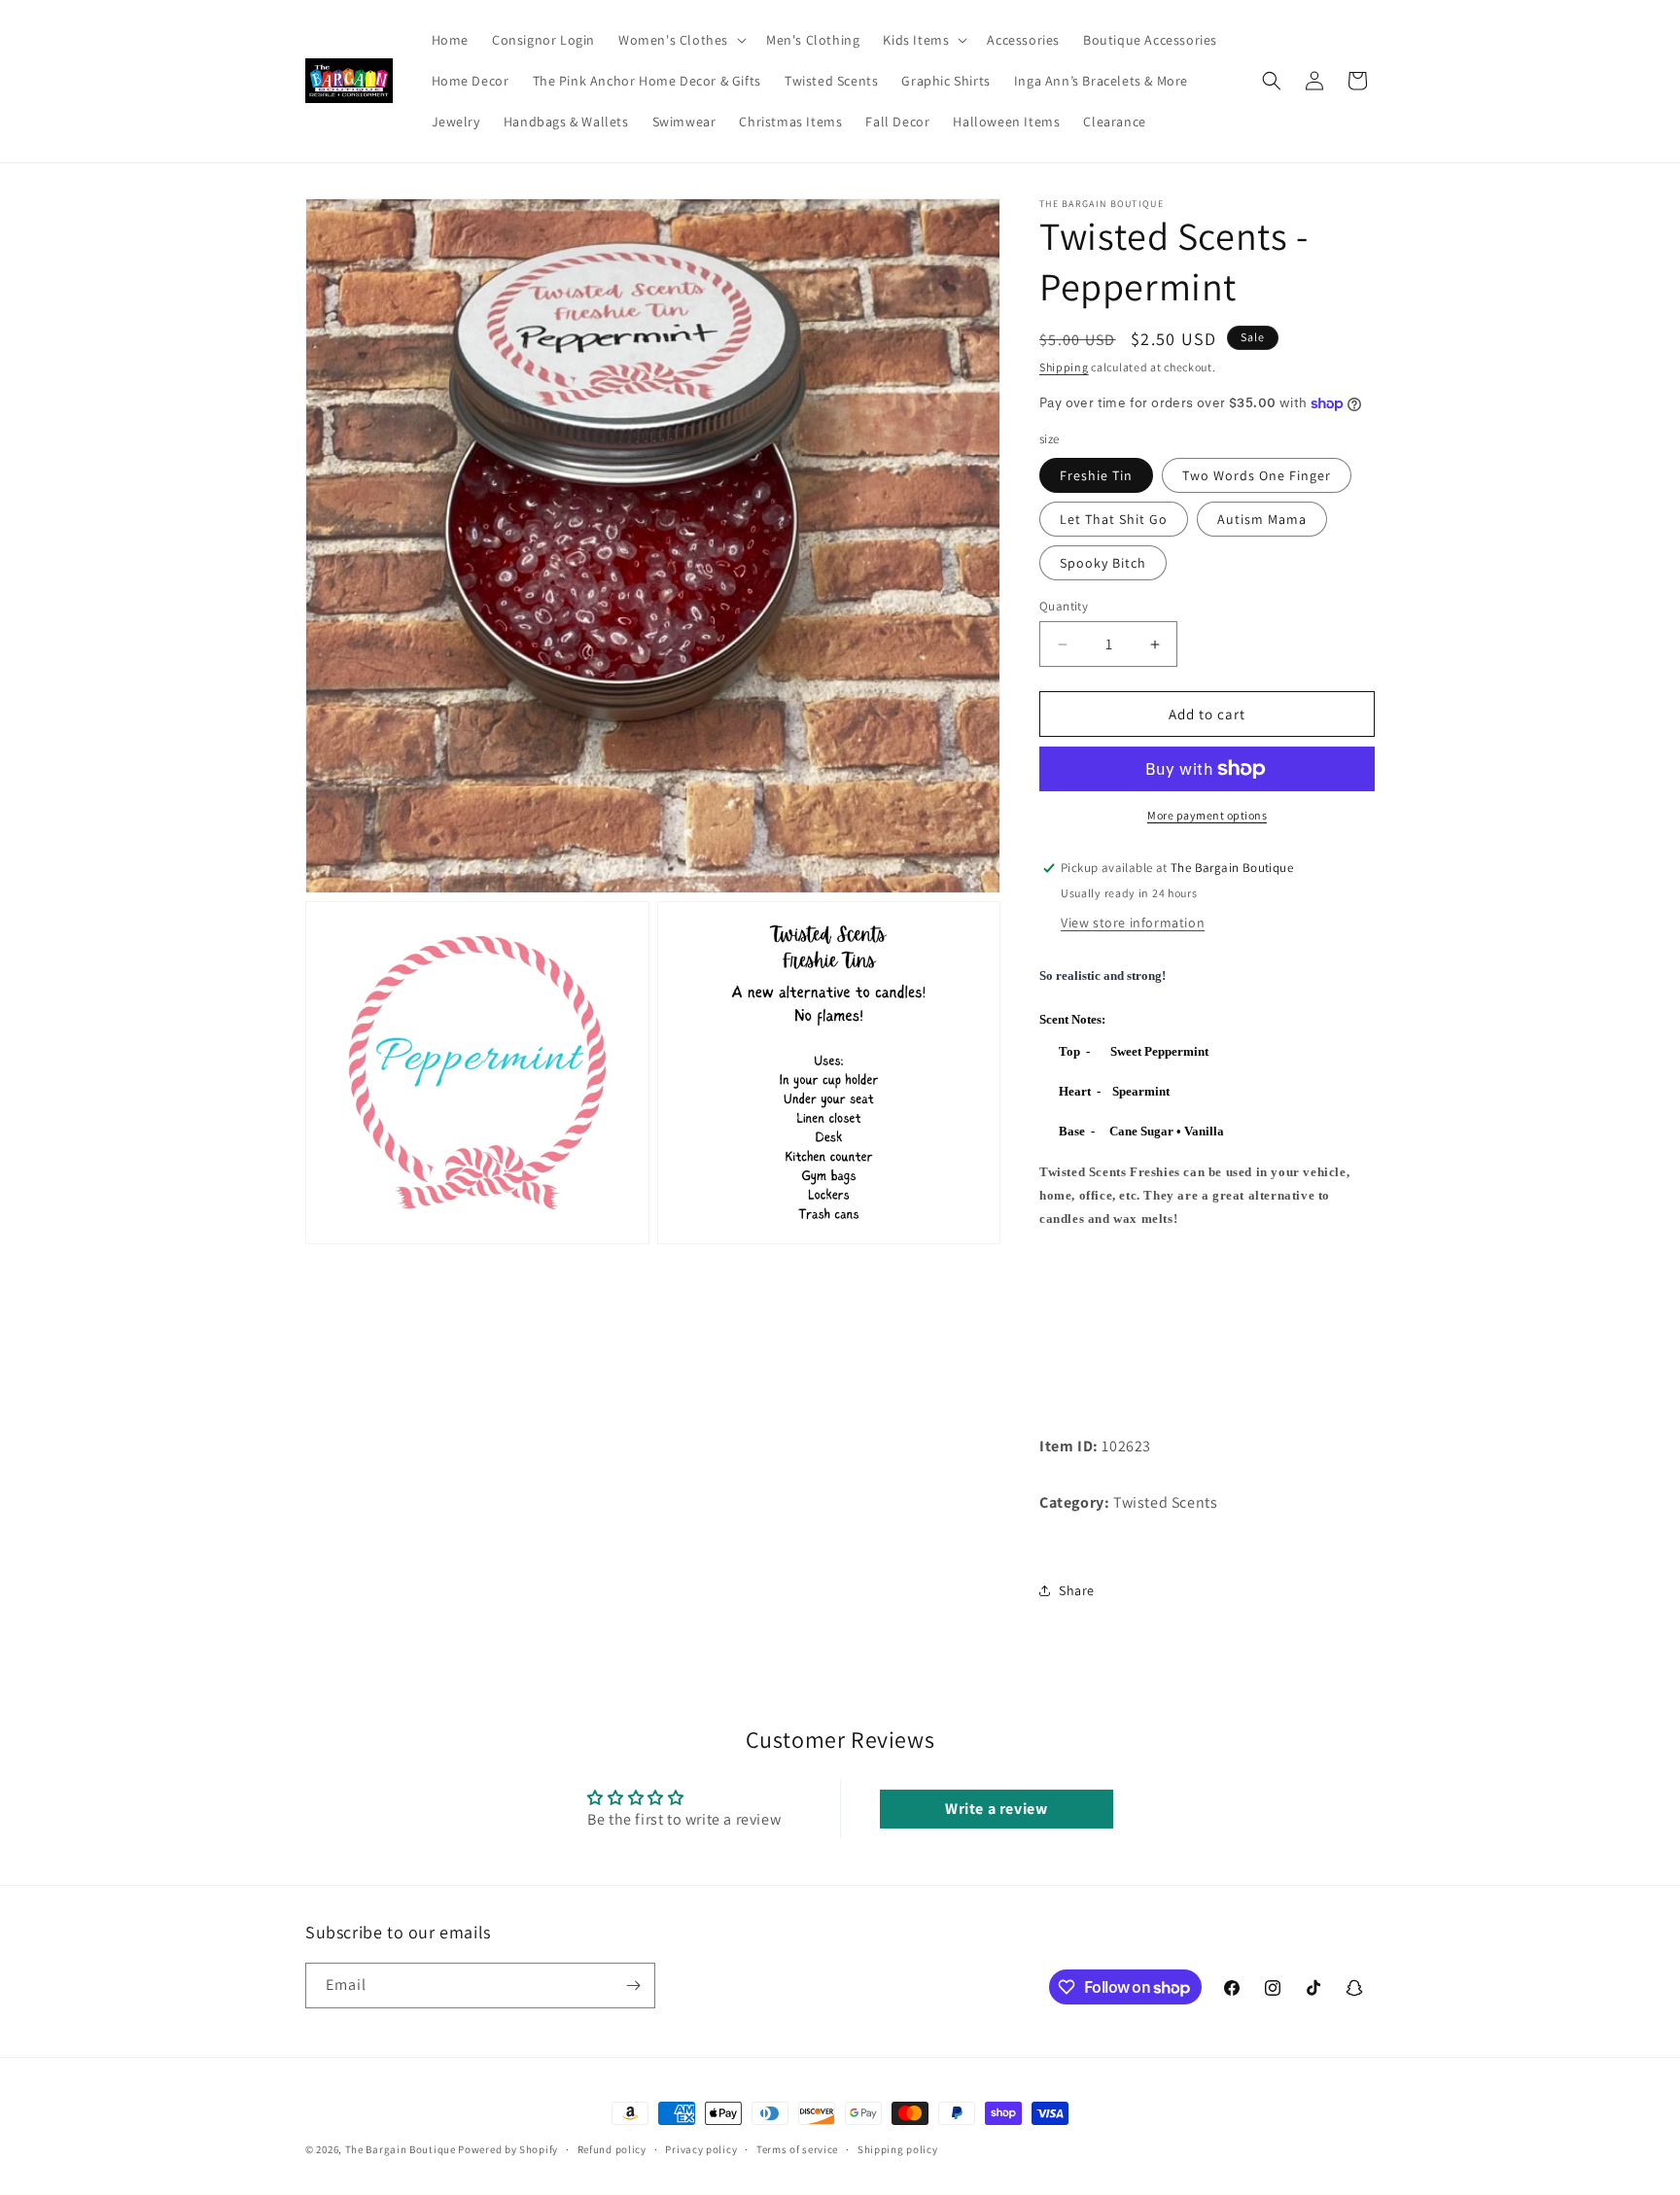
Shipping (1064, 367)
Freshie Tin (1096, 475)
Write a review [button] (996, 1809)
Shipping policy (898, 2149)
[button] (681, 40)
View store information (1133, 923)
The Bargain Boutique (402, 2149)
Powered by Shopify (508, 2149)
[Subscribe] (633, 1986)
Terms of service (797, 2149)
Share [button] (1077, 1590)
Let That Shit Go (1114, 519)
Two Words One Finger (1257, 475)
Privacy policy (701, 2149)
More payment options (1207, 815)
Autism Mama (1262, 519)
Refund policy (612, 2149)
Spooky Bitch (1103, 563)
